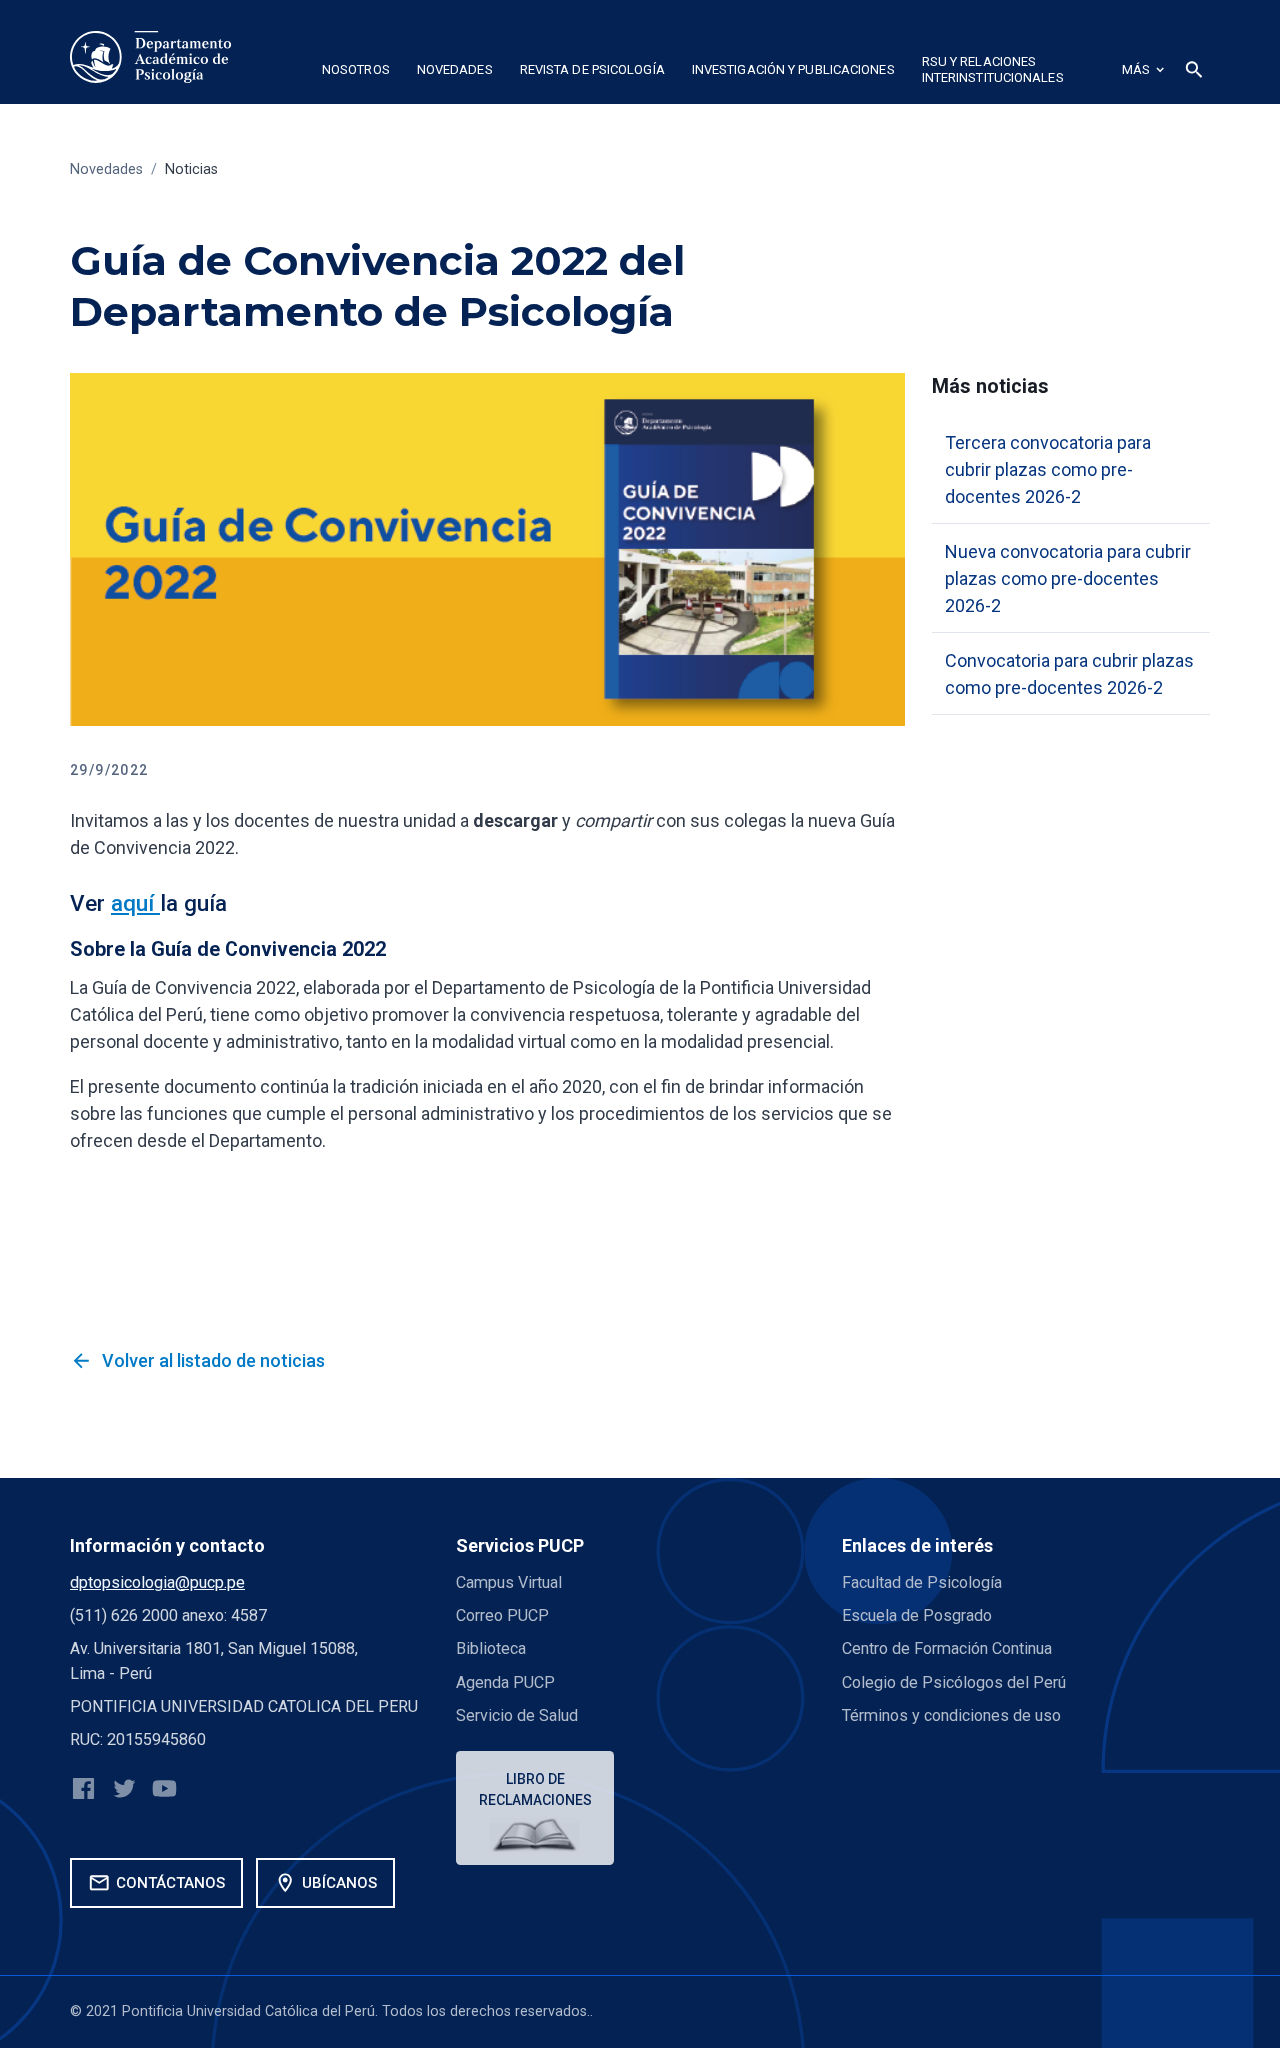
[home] (151, 57)
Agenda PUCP (505, 1682)
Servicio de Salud (517, 1715)
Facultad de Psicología (922, 1582)
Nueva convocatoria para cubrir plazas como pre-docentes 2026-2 (1068, 578)
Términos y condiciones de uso (951, 1715)
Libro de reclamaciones (535, 1789)
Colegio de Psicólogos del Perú (954, 1682)
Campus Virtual (509, 1582)
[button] (355, 73)
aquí (135, 903)
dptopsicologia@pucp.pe (157, 1582)
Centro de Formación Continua (947, 1648)
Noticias (191, 169)
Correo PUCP (502, 1615)
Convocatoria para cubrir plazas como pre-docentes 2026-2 (1069, 674)
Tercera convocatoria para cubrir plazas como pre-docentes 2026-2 (1048, 469)
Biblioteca (491, 1648)
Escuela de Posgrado (917, 1615)
